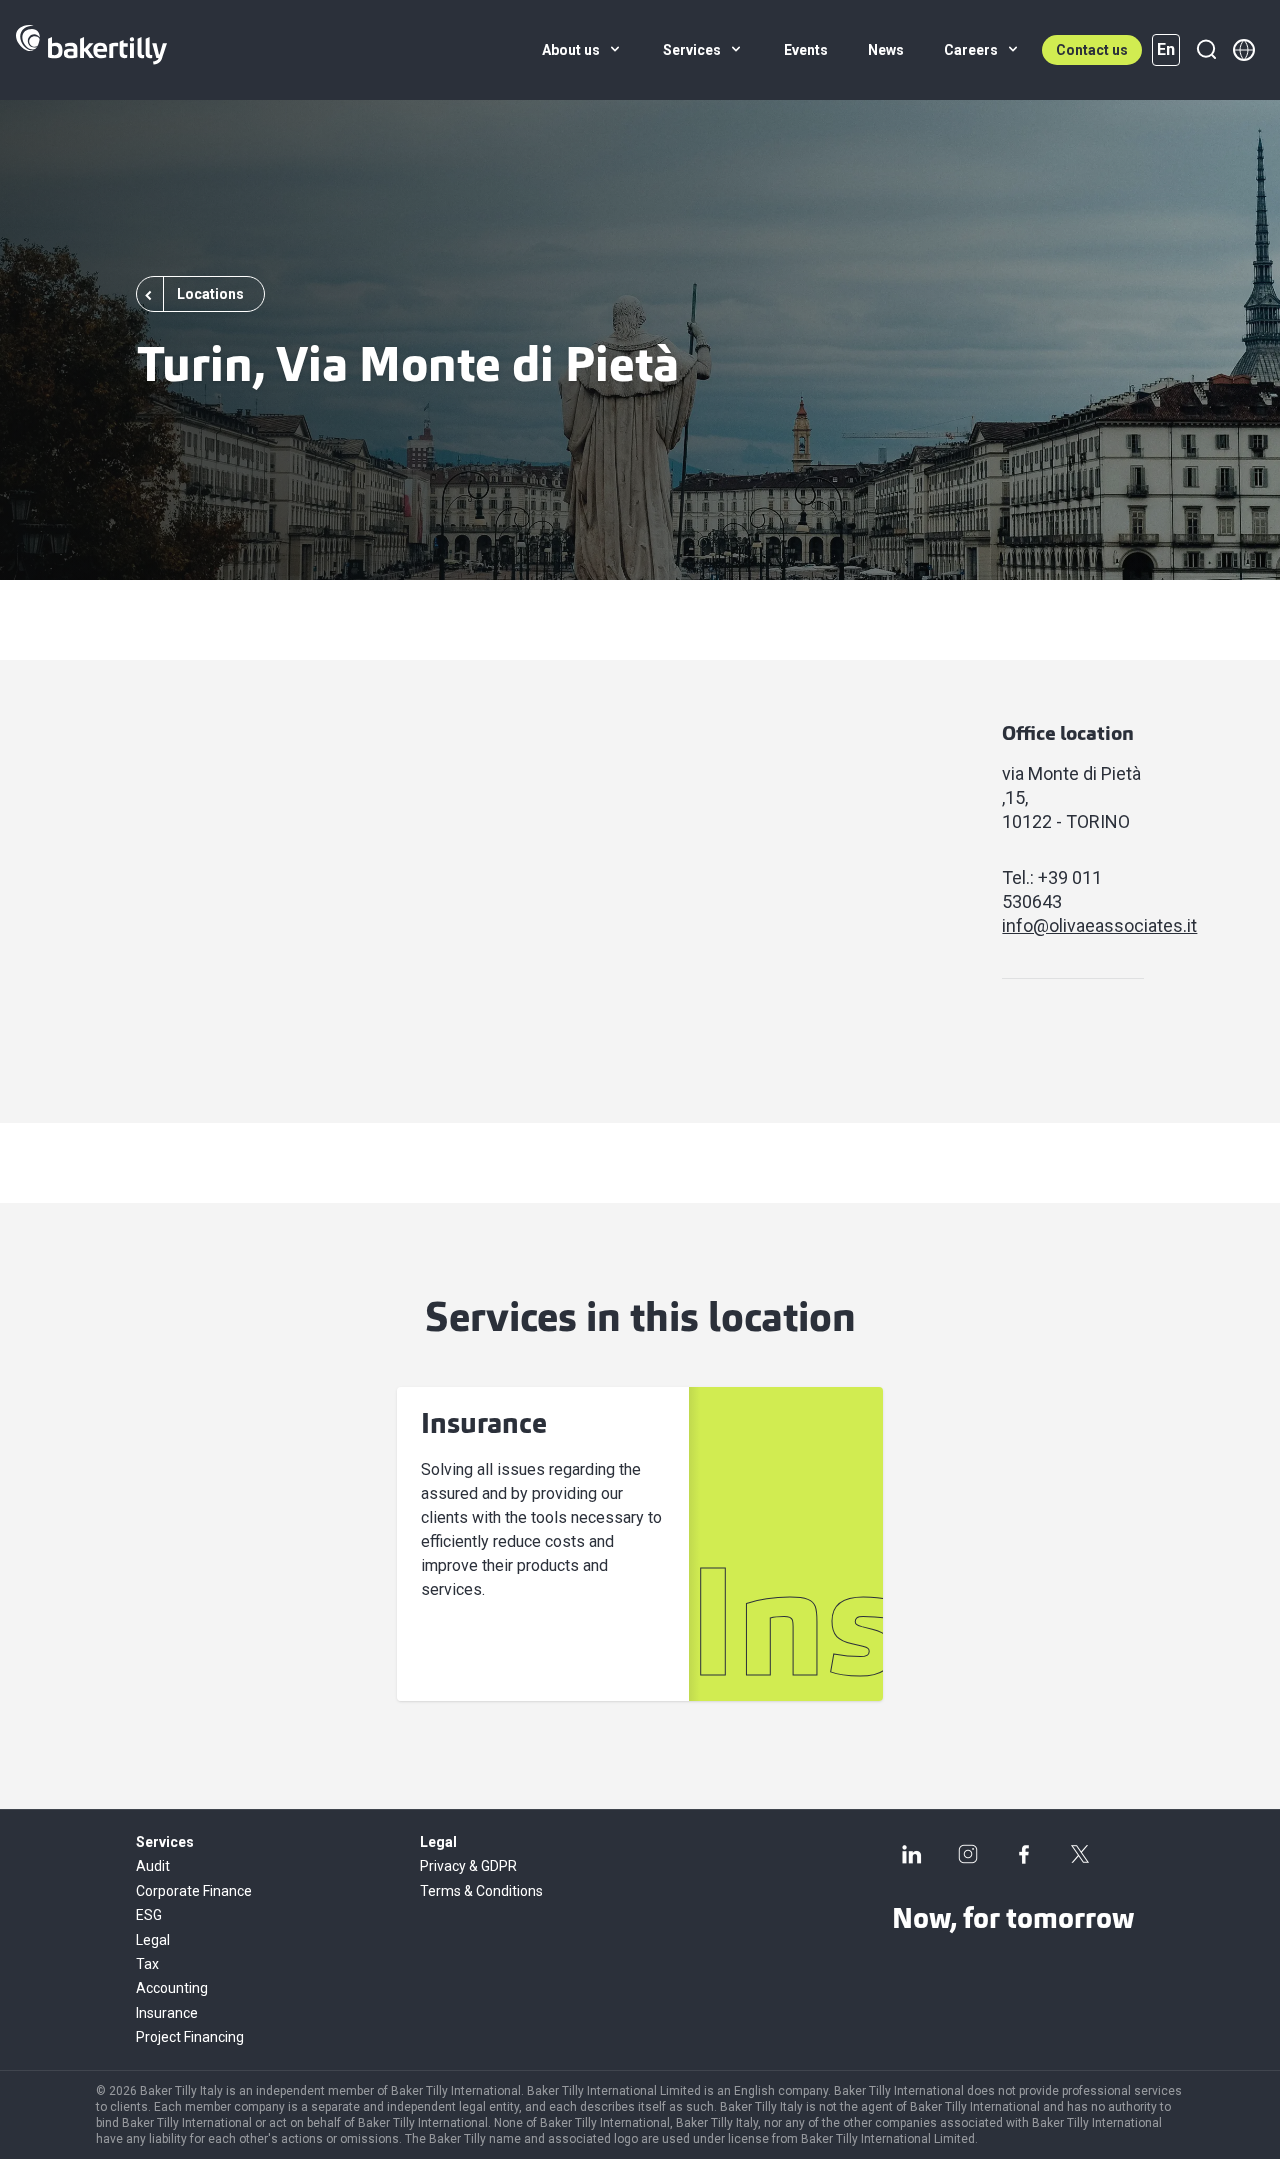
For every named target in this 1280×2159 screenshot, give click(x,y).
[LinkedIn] (912, 1854)
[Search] (1206, 50)
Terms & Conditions (481, 1891)
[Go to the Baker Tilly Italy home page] (91, 50)
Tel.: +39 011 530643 (1052, 889)
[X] (1080, 1854)
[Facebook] (1024, 1854)
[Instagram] (968, 1854)
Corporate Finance (194, 1891)
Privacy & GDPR (468, 1866)
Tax (147, 1964)
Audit (153, 1866)
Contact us (1092, 50)
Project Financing (190, 2037)
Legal (153, 1940)
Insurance (167, 2013)
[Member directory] (1244, 50)
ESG (149, 1915)
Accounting (172, 1988)
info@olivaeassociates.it (1073, 925)
